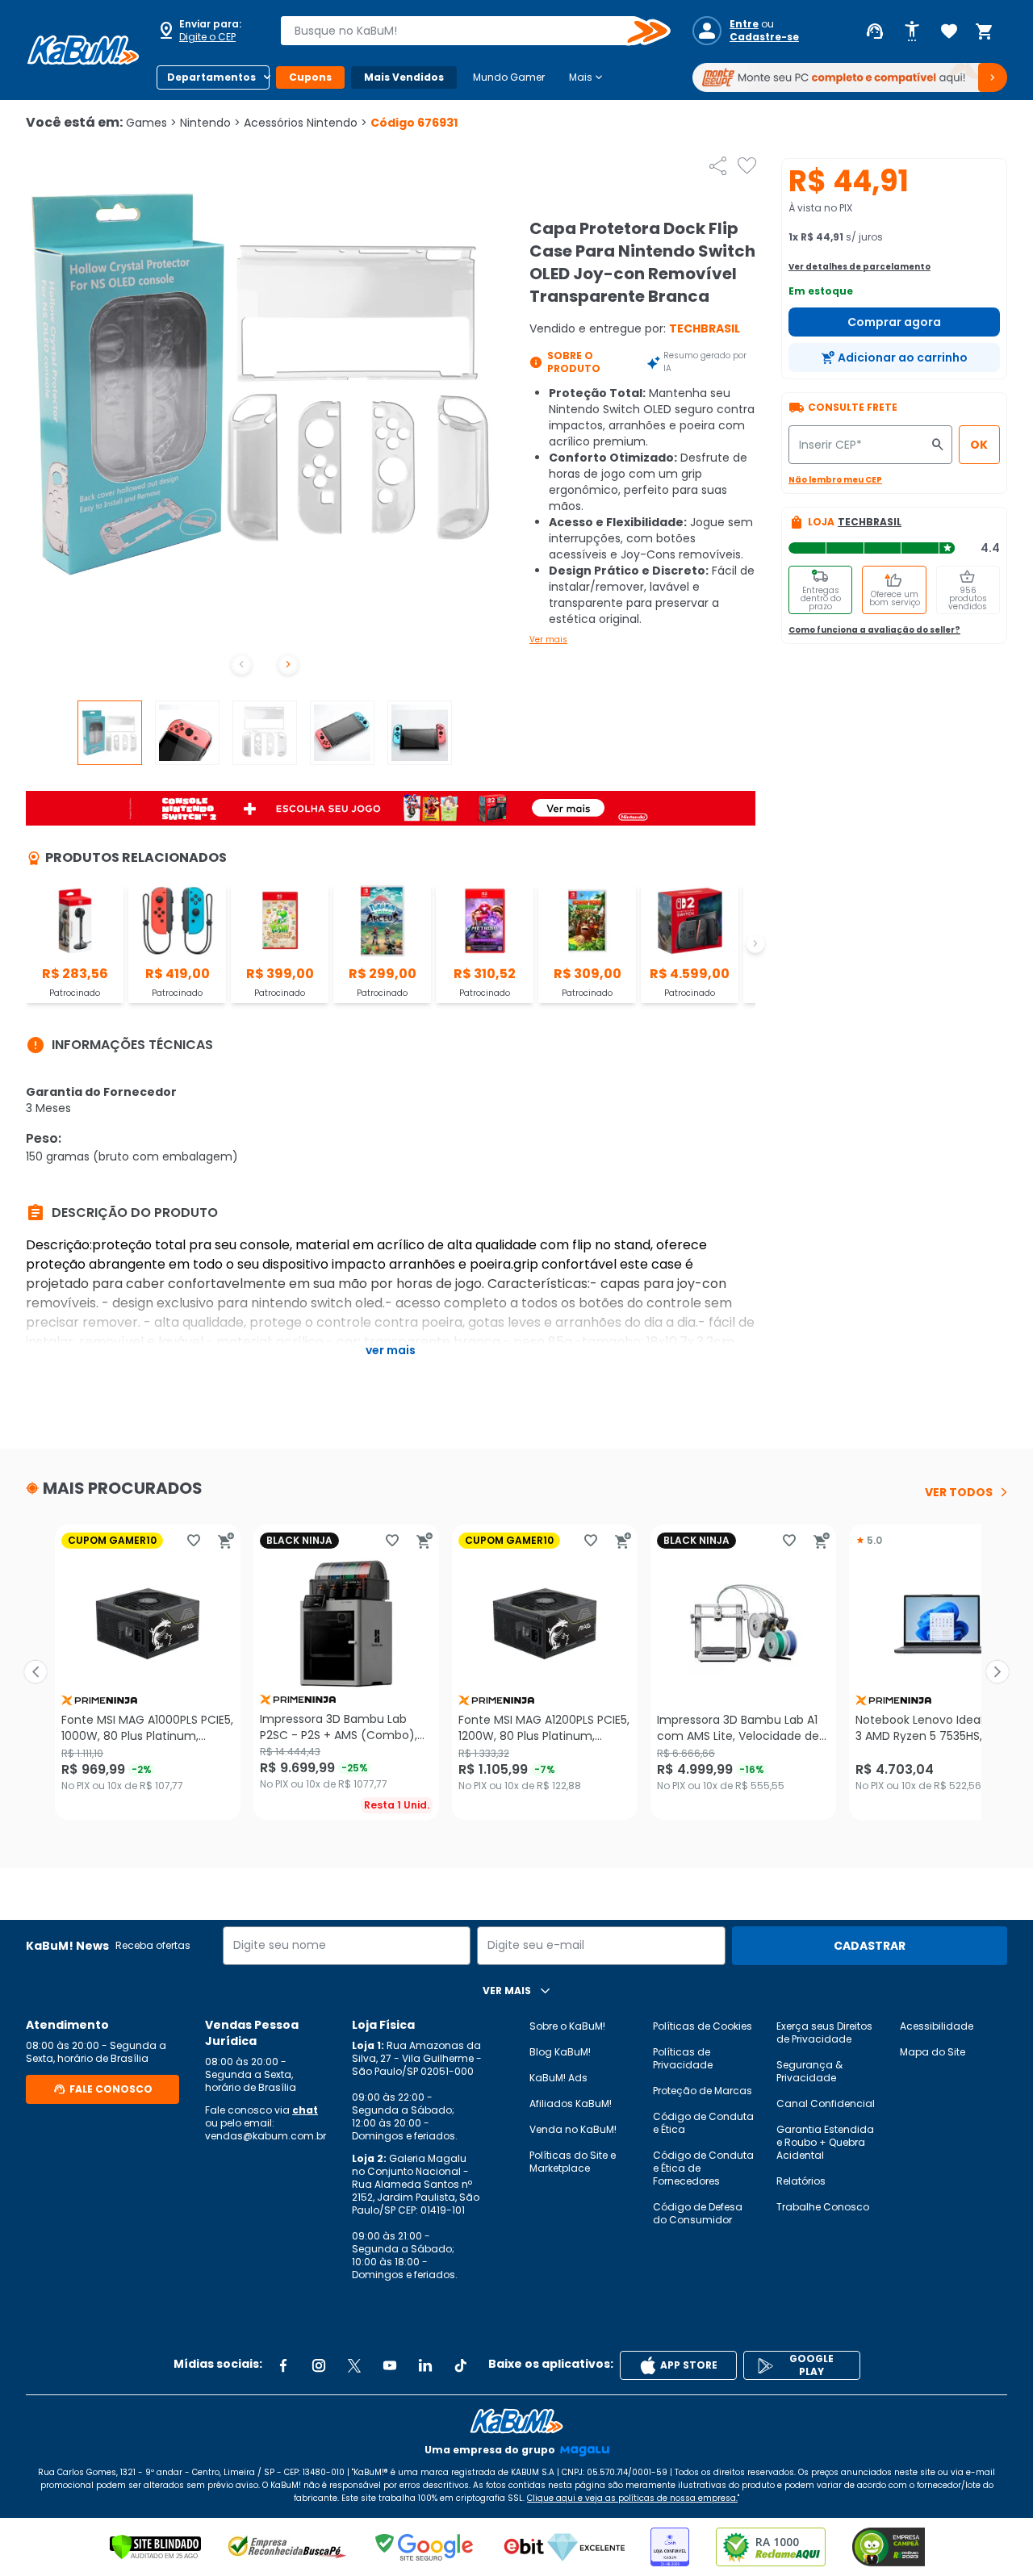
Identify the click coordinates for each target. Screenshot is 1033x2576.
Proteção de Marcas (703, 2091)
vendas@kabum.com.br (266, 2136)
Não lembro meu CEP (835, 480)
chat (305, 2110)
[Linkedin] (425, 2365)
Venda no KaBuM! (573, 2129)
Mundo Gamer (509, 77)
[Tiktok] (461, 2365)
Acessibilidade (937, 2026)
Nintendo (210, 123)
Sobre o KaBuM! (567, 2026)
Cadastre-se (764, 37)
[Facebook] (283, 2365)
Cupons (310, 77)
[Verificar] (155, 2547)
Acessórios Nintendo (305, 123)
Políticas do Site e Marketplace (573, 2162)
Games (151, 123)
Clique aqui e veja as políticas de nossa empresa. (632, 2498)
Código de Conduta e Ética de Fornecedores (703, 2168)
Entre (744, 24)
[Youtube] (390, 2365)
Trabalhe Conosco (823, 2207)
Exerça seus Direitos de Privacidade (824, 2032)
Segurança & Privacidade (809, 2071)
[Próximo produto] (997, 1672)
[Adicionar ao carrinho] (226, 1541)
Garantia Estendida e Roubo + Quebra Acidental (825, 2142)
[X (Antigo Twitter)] (354, 2365)
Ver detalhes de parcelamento (859, 267)
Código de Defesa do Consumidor (698, 2213)
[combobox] (464, 31)
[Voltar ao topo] (516, 2421)
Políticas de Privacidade (683, 2058)
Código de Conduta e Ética (703, 2123)
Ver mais (548, 640)
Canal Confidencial (826, 2103)
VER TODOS (959, 1492)
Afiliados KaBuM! (571, 2103)
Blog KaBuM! (560, 2052)
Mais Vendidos (404, 77)
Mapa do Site (933, 2052)
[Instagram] (319, 2365)
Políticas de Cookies (703, 2026)
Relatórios (801, 2181)
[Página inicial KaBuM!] (83, 50)
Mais (587, 77)
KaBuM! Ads (558, 2078)
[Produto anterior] (36, 1672)
